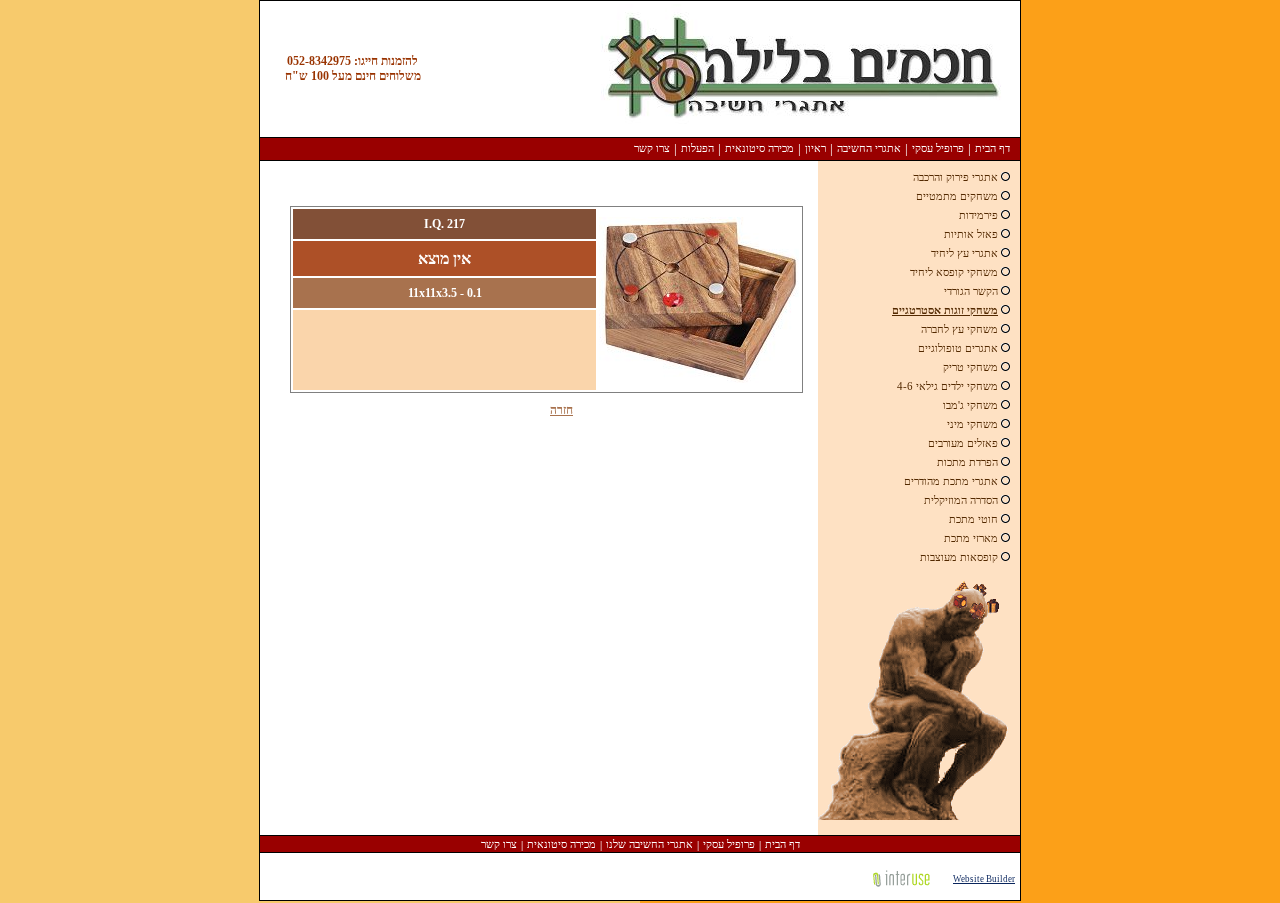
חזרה (561, 410)
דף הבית (992, 148)
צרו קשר (652, 148)
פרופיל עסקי (938, 148)
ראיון (815, 148)
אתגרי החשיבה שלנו (649, 844)
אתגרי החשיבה (869, 148)
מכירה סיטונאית (759, 148)
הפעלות (697, 148)
